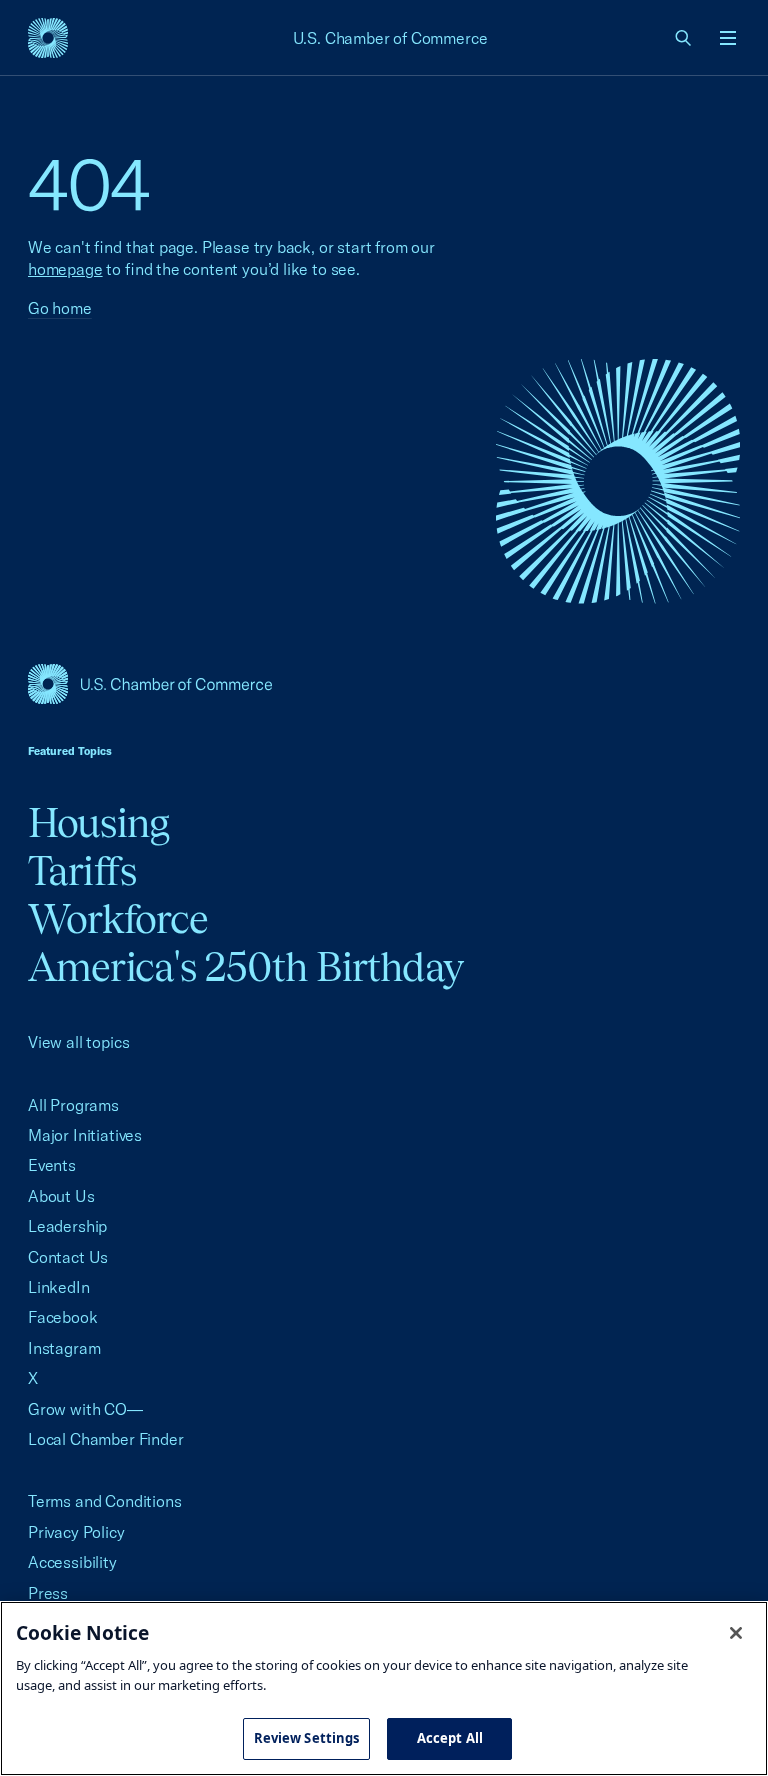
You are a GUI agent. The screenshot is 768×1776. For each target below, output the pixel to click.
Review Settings (307, 1738)
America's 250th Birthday (245, 966)
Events (52, 1165)
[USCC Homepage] (384, 684)
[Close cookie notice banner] (736, 1633)
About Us (61, 1196)
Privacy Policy (76, 1532)
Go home (60, 308)
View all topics (78, 1042)
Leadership (67, 1226)
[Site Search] (684, 38)
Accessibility (72, 1562)
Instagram (64, 1348)
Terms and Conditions (104, 1501)
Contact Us (68, 1257)
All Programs (73, 1105)
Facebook (63, 1317)
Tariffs (82, 870)
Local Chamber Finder (105, 1439)
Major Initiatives (85, 1135)
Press (48, 1593)
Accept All (450, 1738)
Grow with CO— (85, 1409)
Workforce (118, 918)
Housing (98, 822)
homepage (65, 269)
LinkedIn (59, 1287)
